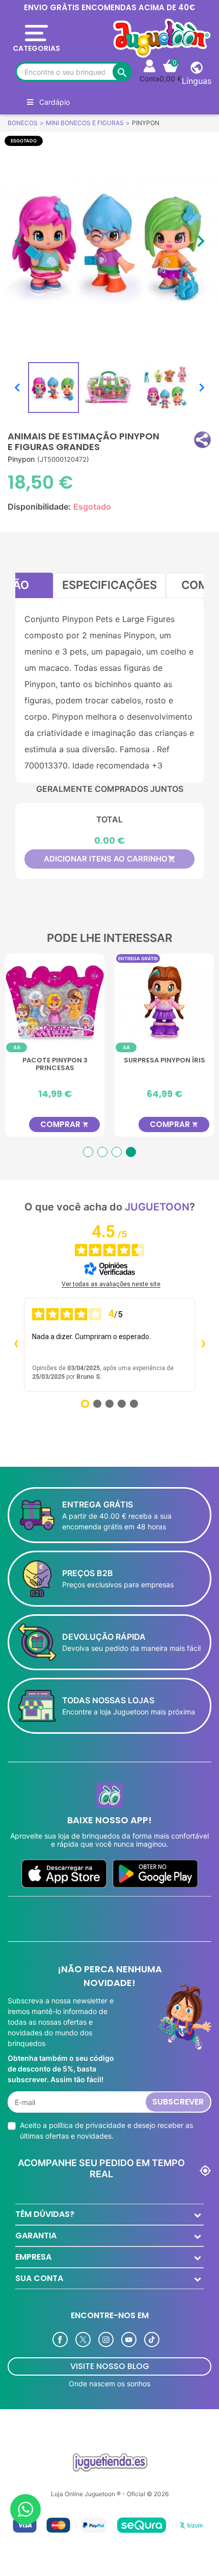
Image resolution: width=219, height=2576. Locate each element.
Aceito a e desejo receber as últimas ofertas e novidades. (106, 2130)
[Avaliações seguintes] (203, 1345)
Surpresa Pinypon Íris (153, 1061)
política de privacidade (87, 2125)
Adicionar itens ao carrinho (110, 859)
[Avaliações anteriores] (16, 1345)
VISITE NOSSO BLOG (110, 2366)
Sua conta (39, 2278)
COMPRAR (53, 1124)
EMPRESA (33, 2257)
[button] (202, 440)
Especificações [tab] (109, 585)
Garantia (36, 2236)
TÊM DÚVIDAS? (45, 2214)
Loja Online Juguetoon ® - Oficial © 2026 (110, 2494)
